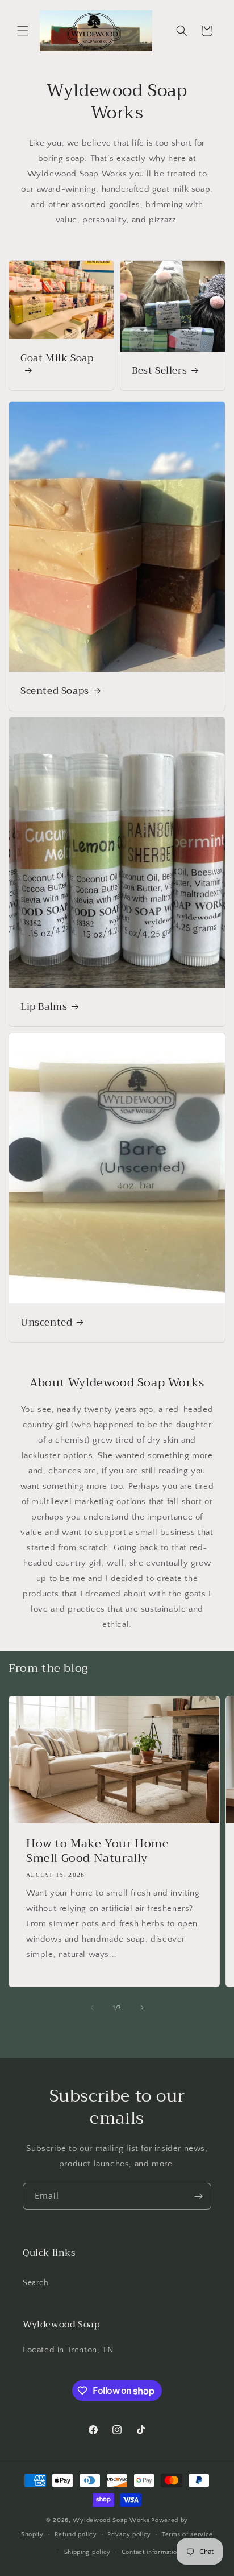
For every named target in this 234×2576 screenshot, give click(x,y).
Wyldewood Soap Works (111, 2520)
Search (36, 2283)
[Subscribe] (198, 2196)
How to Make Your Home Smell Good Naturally (98, 1851)
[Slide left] (92, 2008)
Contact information (151, 2552)
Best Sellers (159, 371)
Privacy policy (129, 2534)
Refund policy (76, 2534)
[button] (23, 31)
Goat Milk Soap (57, 359)
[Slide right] (142, 2008)
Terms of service (187, 2534)
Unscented (46, 1323)
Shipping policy (88, 2552)
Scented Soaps (55, 691)
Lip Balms (44, 1007)
